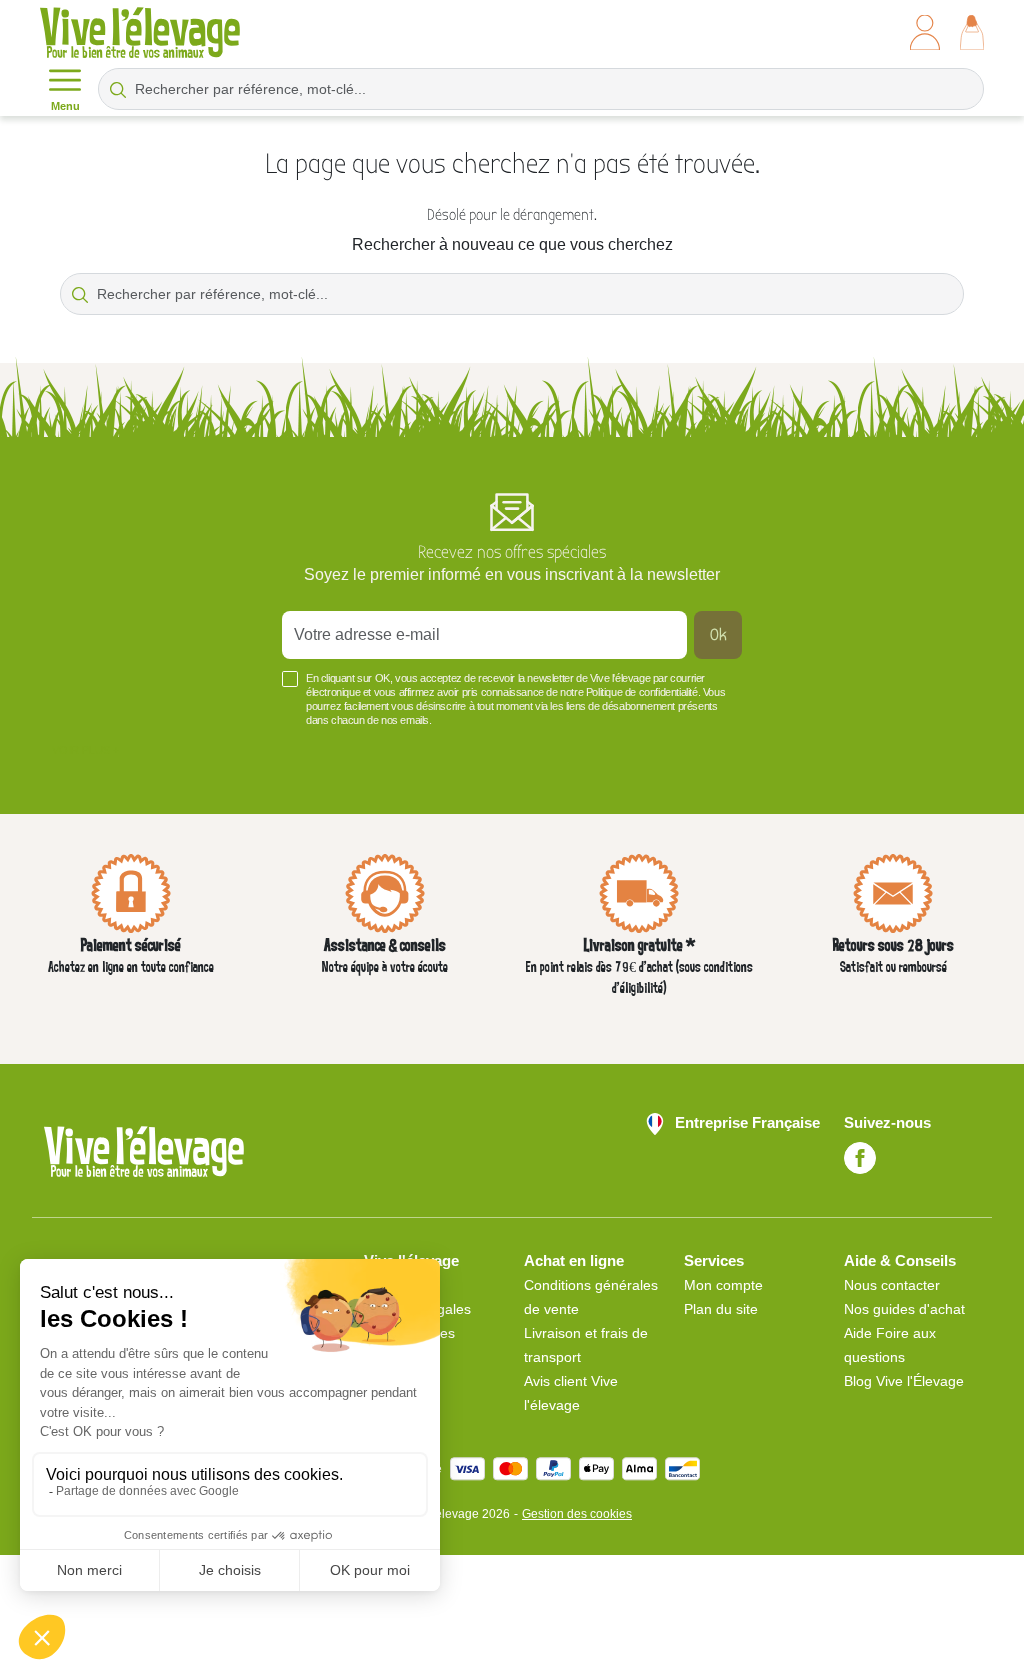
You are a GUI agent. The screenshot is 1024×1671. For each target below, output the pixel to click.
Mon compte (723, 1285)
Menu (65, 106)
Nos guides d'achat (904, 1309)
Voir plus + (85, 750)
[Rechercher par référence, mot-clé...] (118, 89)
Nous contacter (892, 1285)
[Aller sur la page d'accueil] (140, 32)
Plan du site (721, 1309)
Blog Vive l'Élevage (904, 1381)
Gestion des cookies (577, 1514)
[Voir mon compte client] (925, 32)
